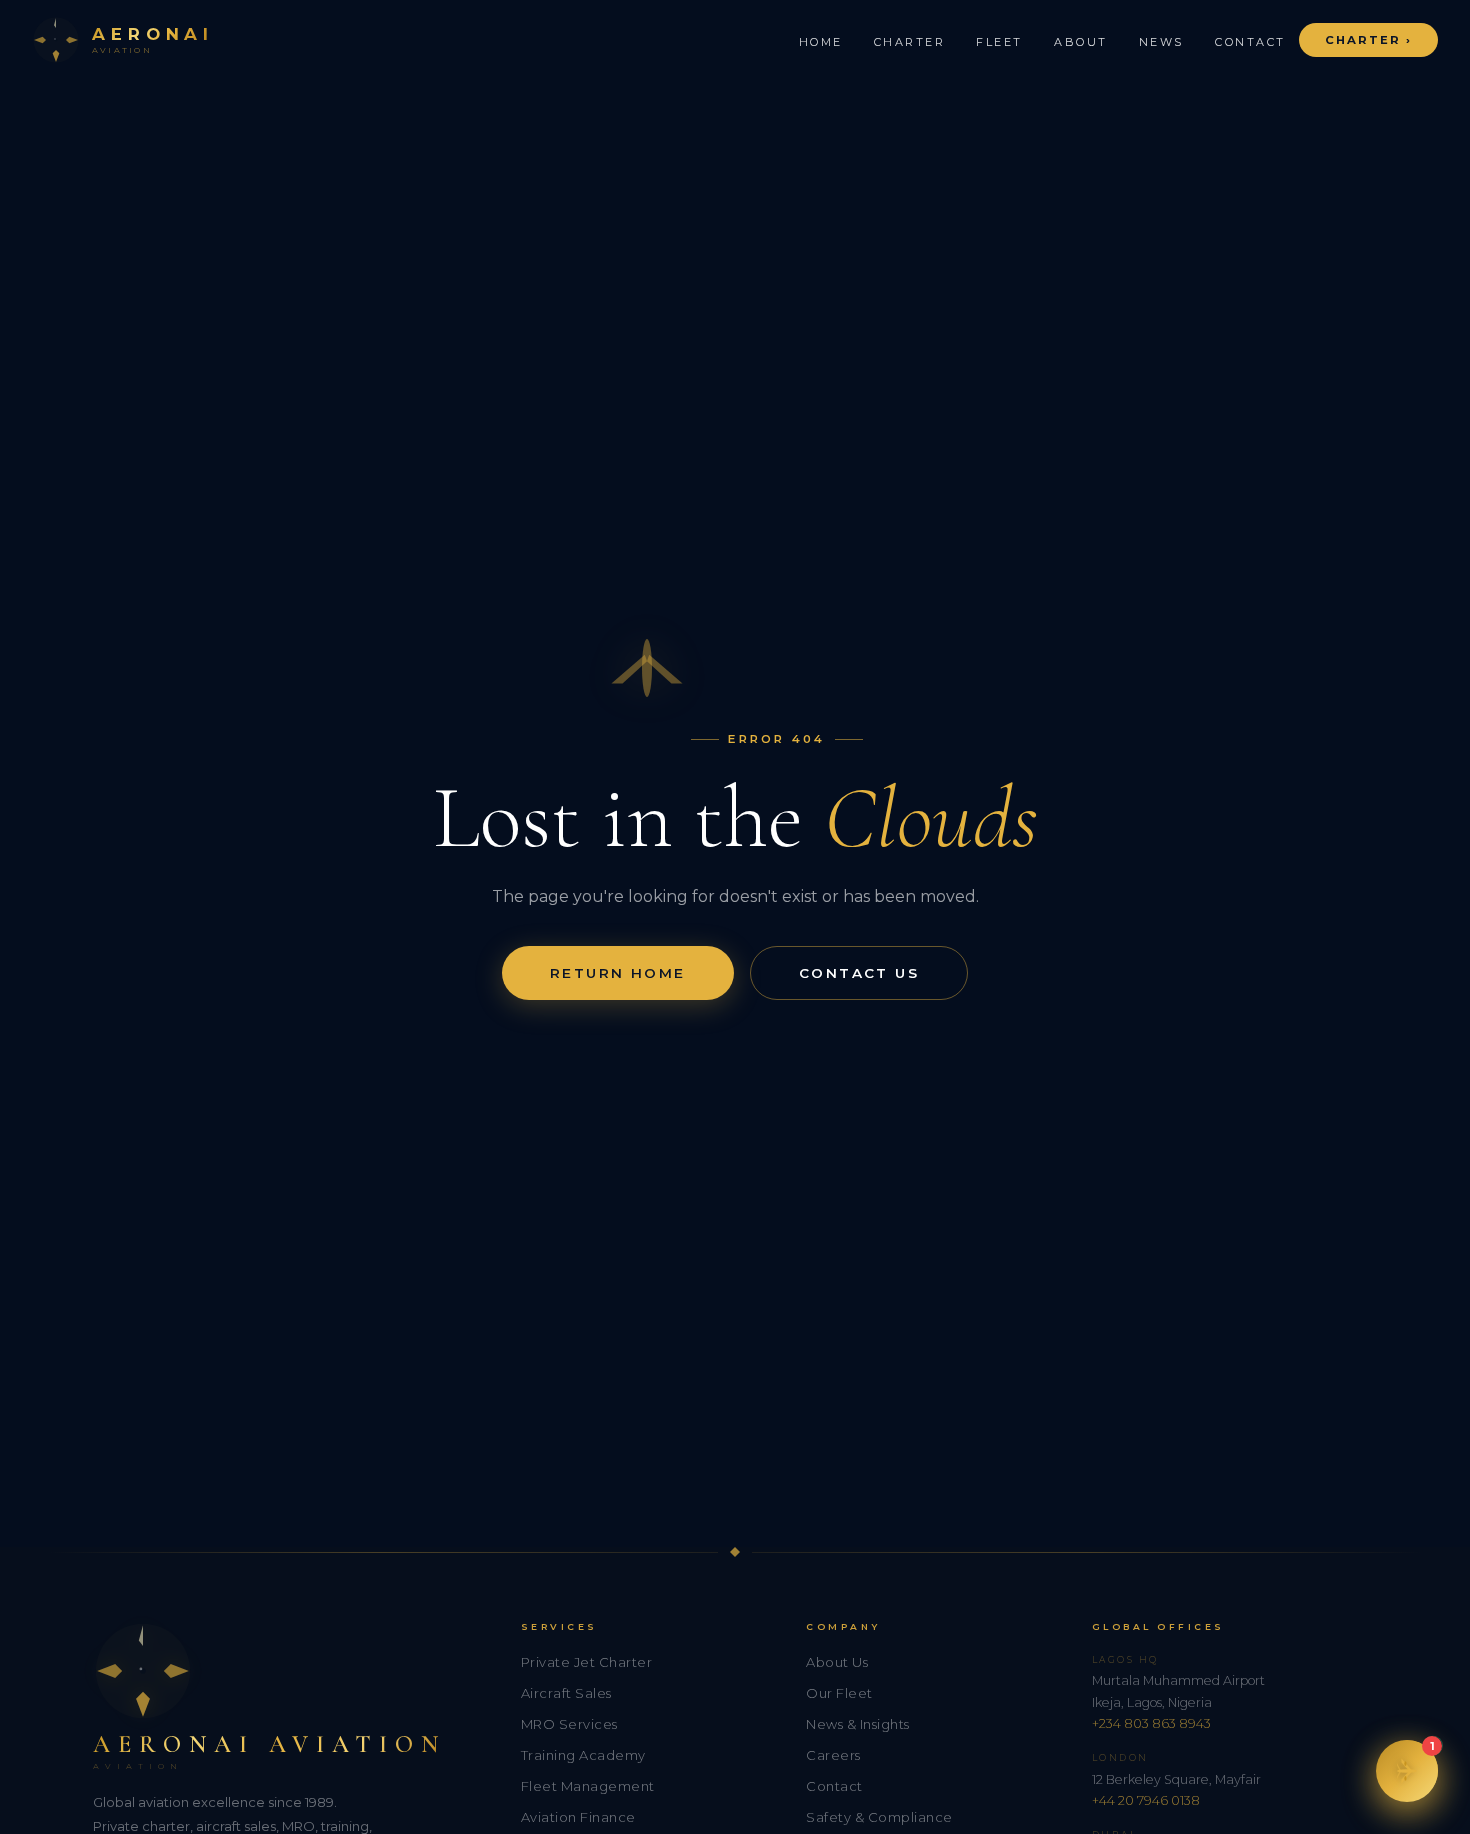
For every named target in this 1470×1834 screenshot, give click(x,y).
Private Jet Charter (587, 1662)
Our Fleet (839, 1693)
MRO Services (569, 1724)
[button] (1407, 1771)
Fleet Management (588, 1786)
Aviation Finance (578, 1817)
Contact (1250, 42)
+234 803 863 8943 (1151, 1723)
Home (821, 42)
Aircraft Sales (566, 1693)
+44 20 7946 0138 (1146, 1800)
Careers (833, 1755)
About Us (837, 1662)
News (1161, 42)
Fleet (999, 42)
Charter (910, 42)
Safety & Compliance (879, 1817)
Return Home (618, 973)
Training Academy (583, 1755)
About (1081, 42)
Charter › (1369, 40)
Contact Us (859, 973)
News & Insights (858, 1724)
